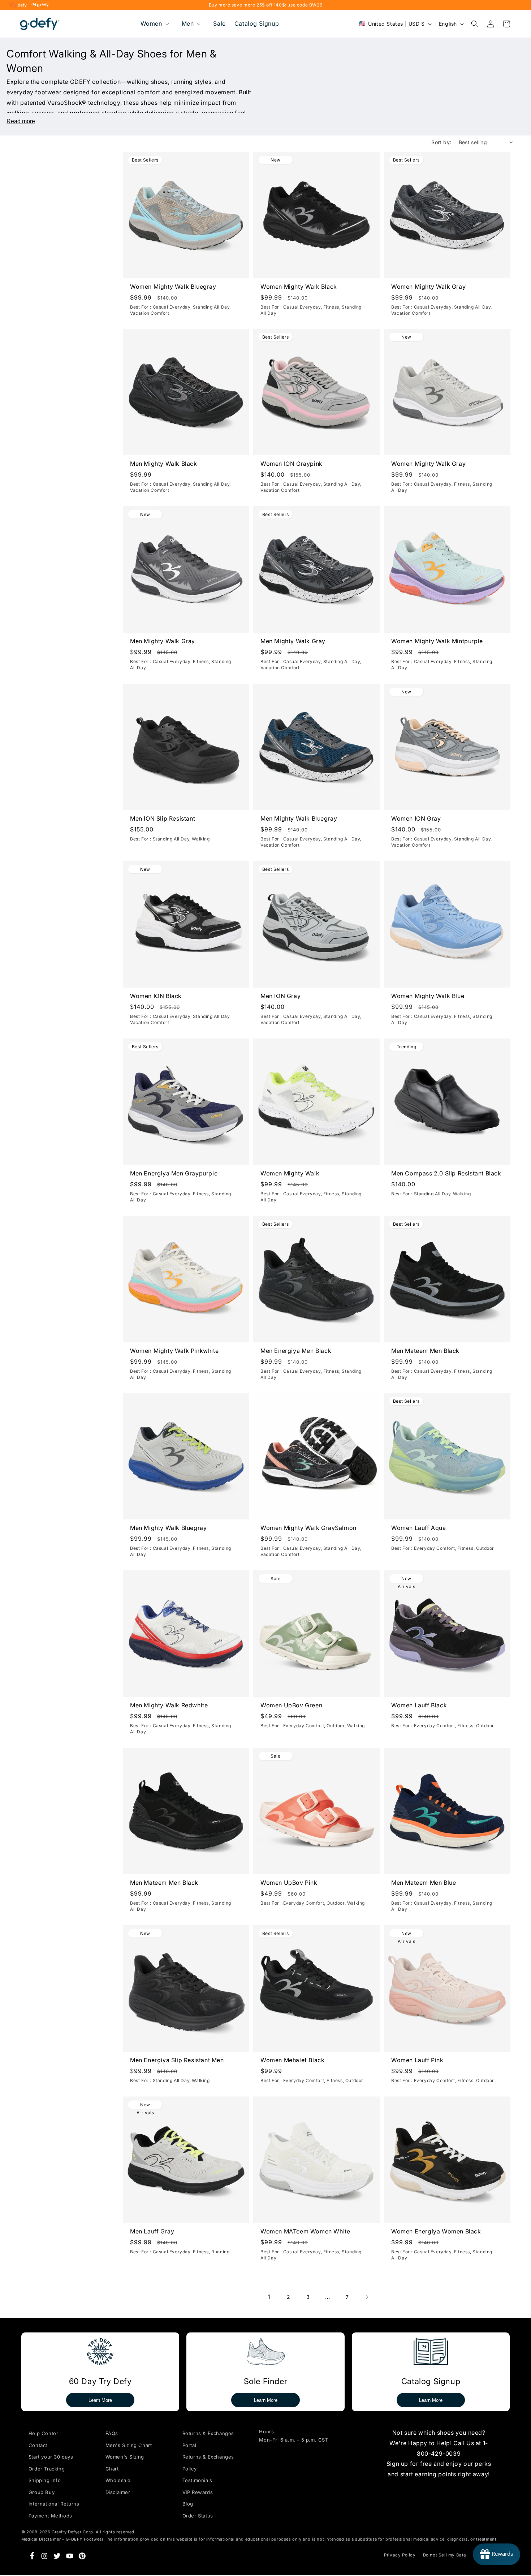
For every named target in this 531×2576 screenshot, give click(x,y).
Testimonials (197, 2480)
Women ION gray (416, 818)
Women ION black (156, 996)
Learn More (100, 2400)
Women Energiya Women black (436, 2231)
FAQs (112, 2433)
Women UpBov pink (289, 1883)
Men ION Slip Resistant (163, 818)
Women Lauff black (419, 1706)
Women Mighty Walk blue (428, 996)
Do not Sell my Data (445, 2555)
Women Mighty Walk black (299, 287)
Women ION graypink (292, 464)
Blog (188, 2504)
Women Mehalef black (292, 2060)
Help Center (44, 2433)
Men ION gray (280, 996)
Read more (21, 121)
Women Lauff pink (417, 2060)
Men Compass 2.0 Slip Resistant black (446, 1173)
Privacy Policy (400, 2555)
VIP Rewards (198, 2492)
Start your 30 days (51, 2457)
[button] (154, 24)
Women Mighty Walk (290, 1173)
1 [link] (269, 2297)
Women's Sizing (125, 2457)
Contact (38, 2445)
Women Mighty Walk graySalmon (308, 1528)
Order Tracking (47, 2469)
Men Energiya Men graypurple (174, 1173)
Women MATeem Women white (305, 2231)
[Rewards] (497, 2554)
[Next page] (367, 2297)
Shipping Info (45, 2480)
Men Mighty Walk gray (163, 641)
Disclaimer (118, 2492)
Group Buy (42, 2492)
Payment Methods (50, 2516)
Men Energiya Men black (296, 1351)
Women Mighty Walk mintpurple (437, 641)
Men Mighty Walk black (164, 464)
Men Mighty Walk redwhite (169, 1706)
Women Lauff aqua (419, 1528)
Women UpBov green (291, 1706)
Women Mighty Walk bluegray (173, 287)
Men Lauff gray (152, 2231)
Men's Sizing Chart (129, 2445)
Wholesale (118, 2480)
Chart (112, 2469)
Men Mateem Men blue (424, 1883)
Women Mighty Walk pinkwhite (174, 1351)
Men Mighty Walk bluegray (299, 818)
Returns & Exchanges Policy (208, 2463)
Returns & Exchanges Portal (208, 2439)
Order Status (198, 2516)
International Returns (54, 2504)
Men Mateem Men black (425, 1351)
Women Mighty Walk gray (428, 287)
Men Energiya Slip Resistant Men (177, 2060)
